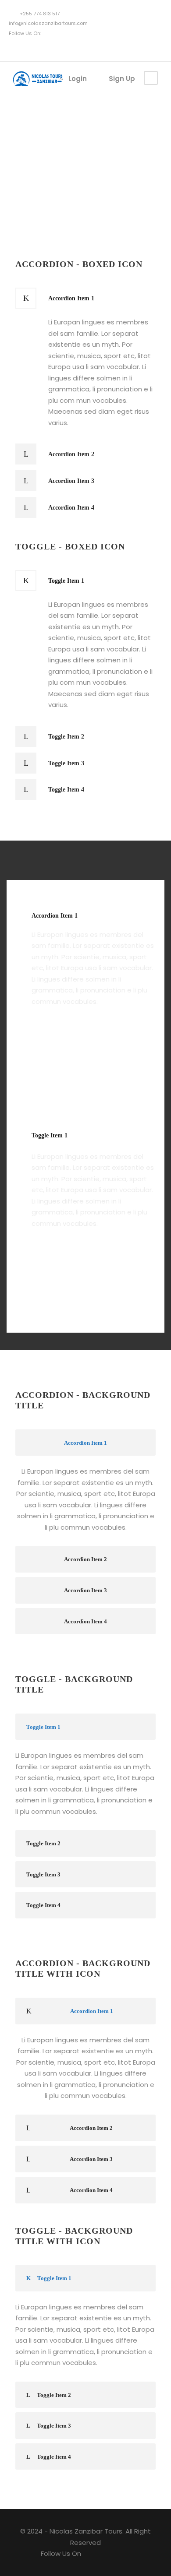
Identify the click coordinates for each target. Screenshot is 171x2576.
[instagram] (44, 47)
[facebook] (17, 47)
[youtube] (30, 47)
